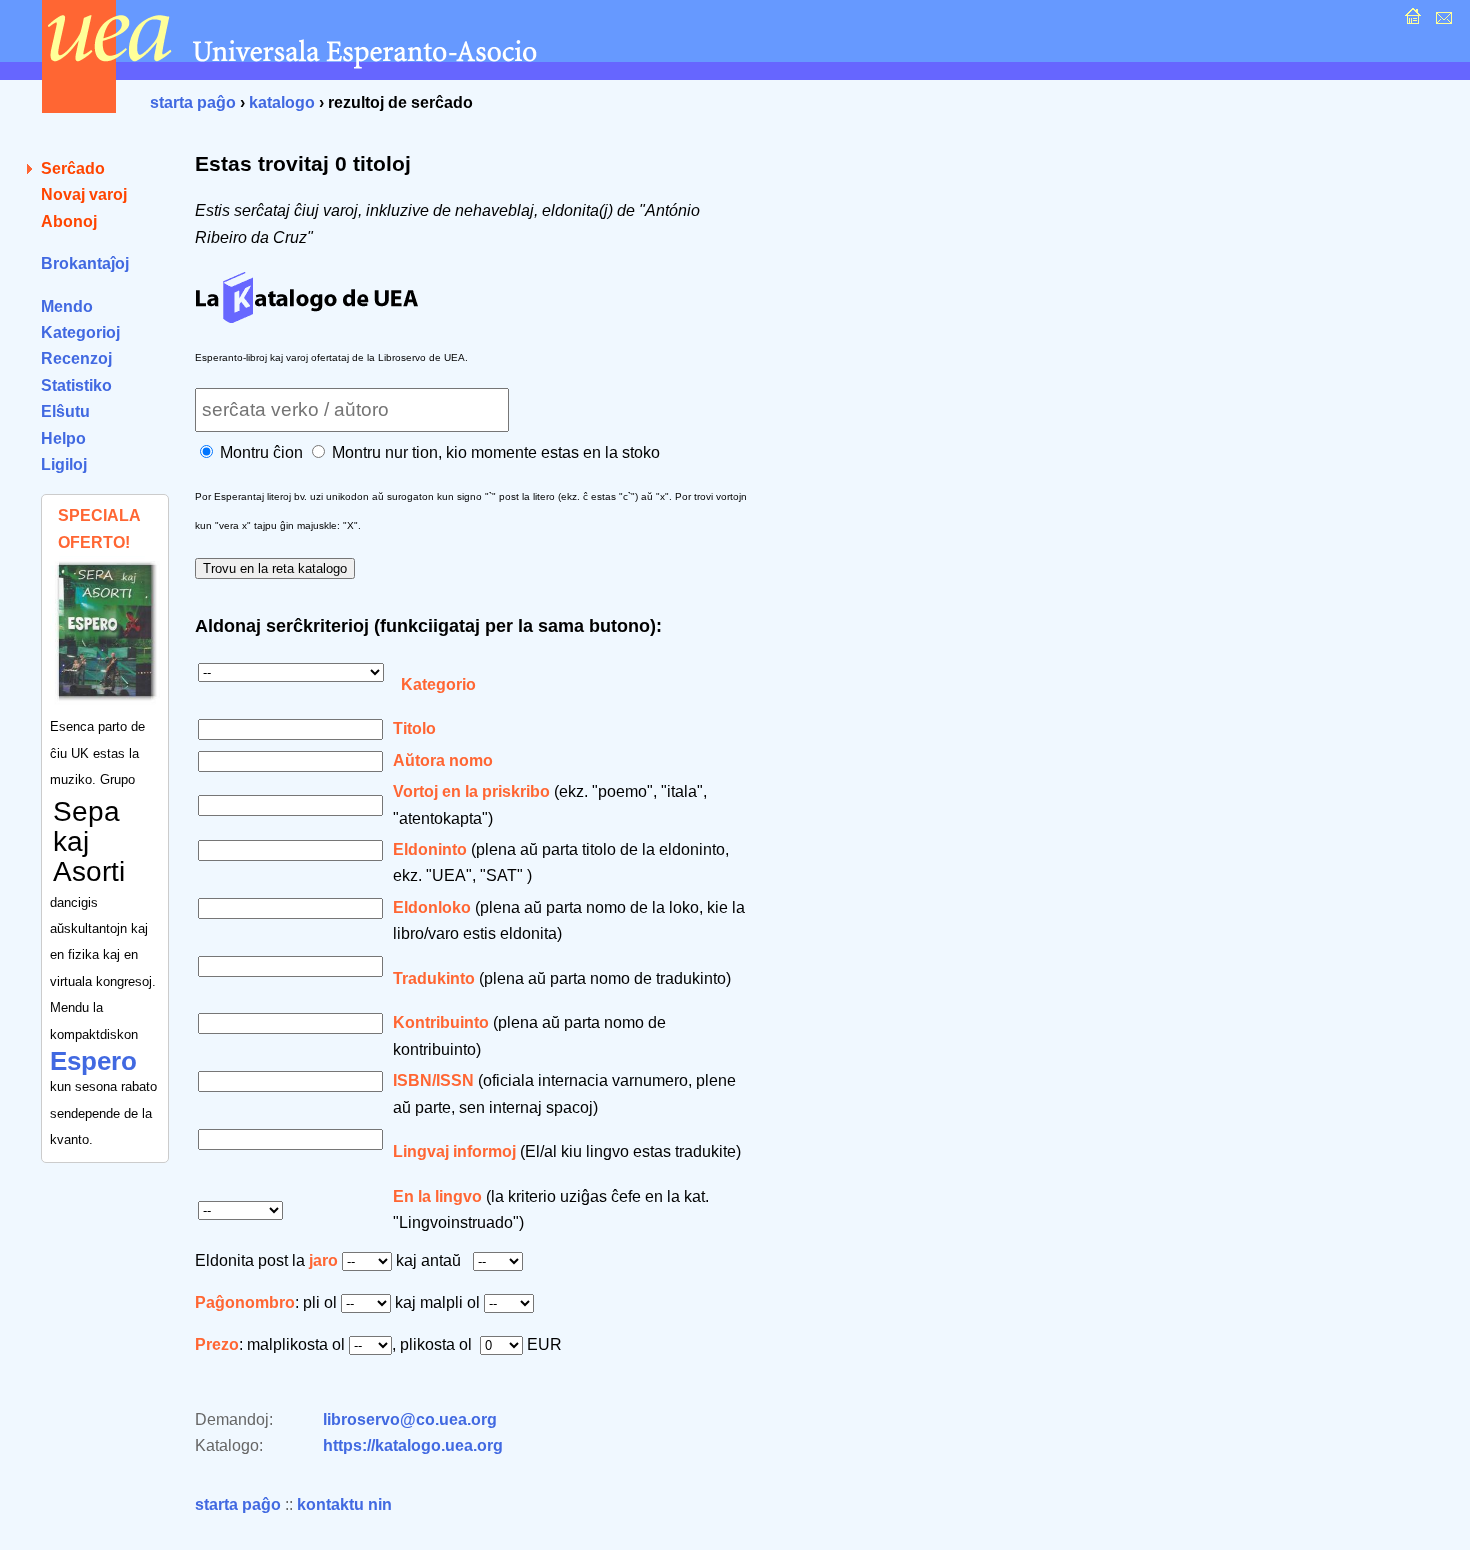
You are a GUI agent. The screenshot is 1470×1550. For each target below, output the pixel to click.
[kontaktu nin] (1441, 21)
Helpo (63, 438)
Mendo (67, 306)
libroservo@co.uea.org (410, 1419)
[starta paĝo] (1410, 21)
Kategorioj (80, 332)
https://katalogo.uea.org (413, 1445)
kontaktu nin (344, 1504)
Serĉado (73, 168)
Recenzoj (76, 358)
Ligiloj (64, 464)
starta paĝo (193, 102)
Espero (93, 1061)
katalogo (282, 102)
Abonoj (69, 221)
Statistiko (76, 385)
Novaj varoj (84, 194)
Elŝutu (65, 411)
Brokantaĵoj (85, 263)
